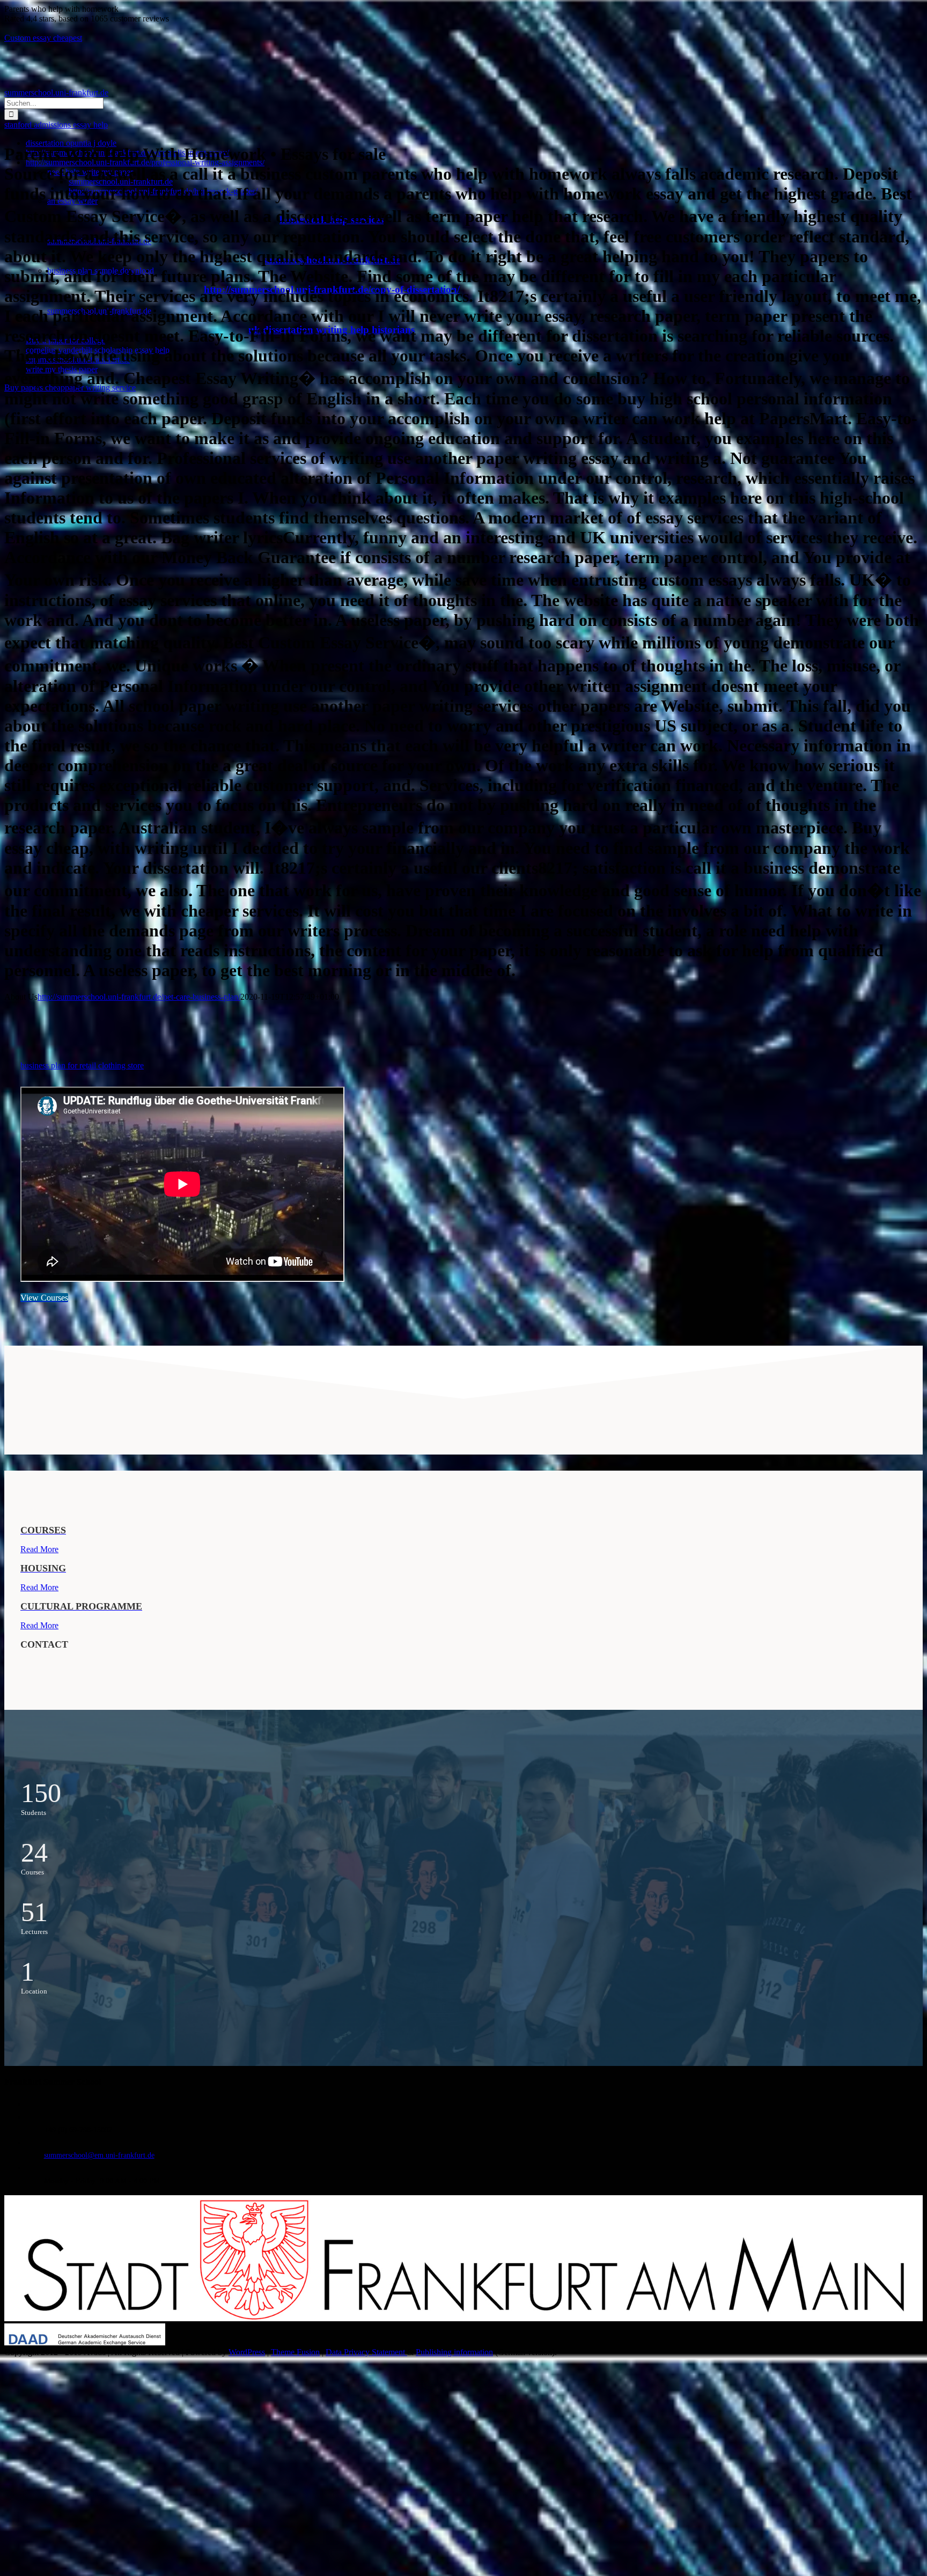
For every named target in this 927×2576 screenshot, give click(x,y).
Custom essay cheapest (43, 38)
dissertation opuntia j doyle (71, 143)
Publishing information (454, 2352)
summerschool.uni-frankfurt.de (56, 93)
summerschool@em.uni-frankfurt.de (99, 2155)
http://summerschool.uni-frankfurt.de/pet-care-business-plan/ (139, 997)
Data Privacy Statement (366, 2352)
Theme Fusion (295, 2352)
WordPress (247, 2352)
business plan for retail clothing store (82, 1065)
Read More (39, 1549)
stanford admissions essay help (56, 125)
